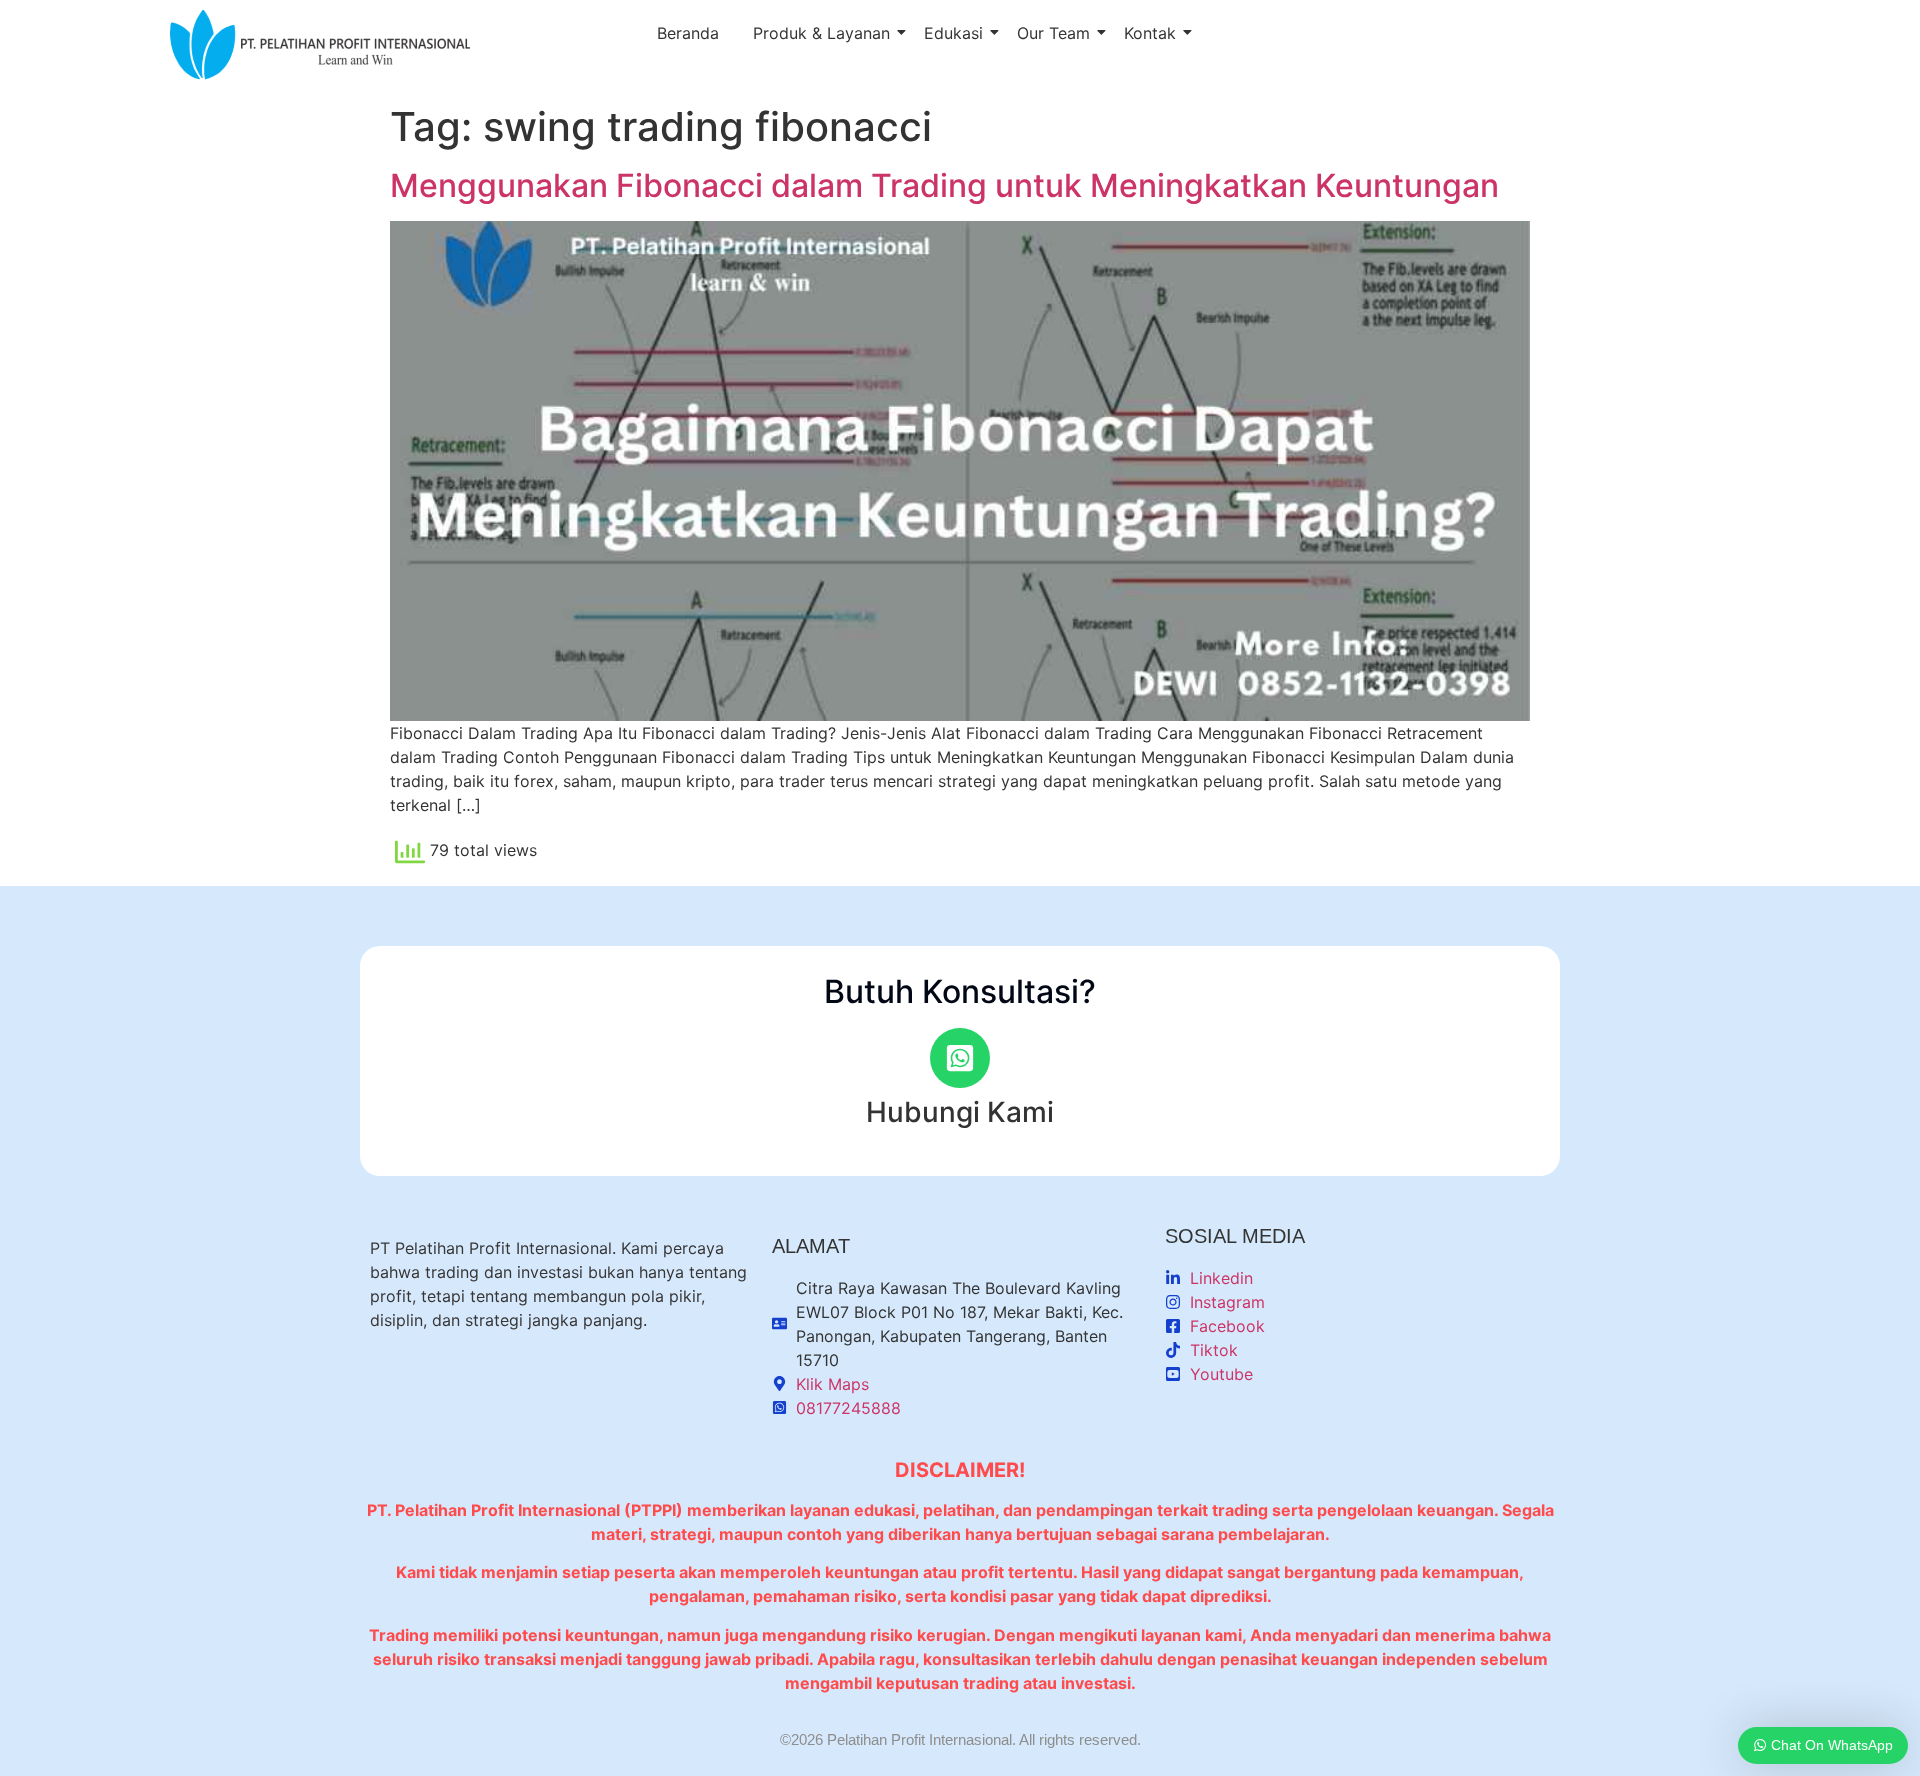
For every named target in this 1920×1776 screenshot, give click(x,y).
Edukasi (953, 33)
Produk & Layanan (821, 33)
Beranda (688, 33)
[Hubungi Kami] (960, 1058)
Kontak (1150, 33)
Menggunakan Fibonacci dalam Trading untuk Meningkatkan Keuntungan (944, 185)
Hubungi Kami (960, 1112)
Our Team (1053, 33)
